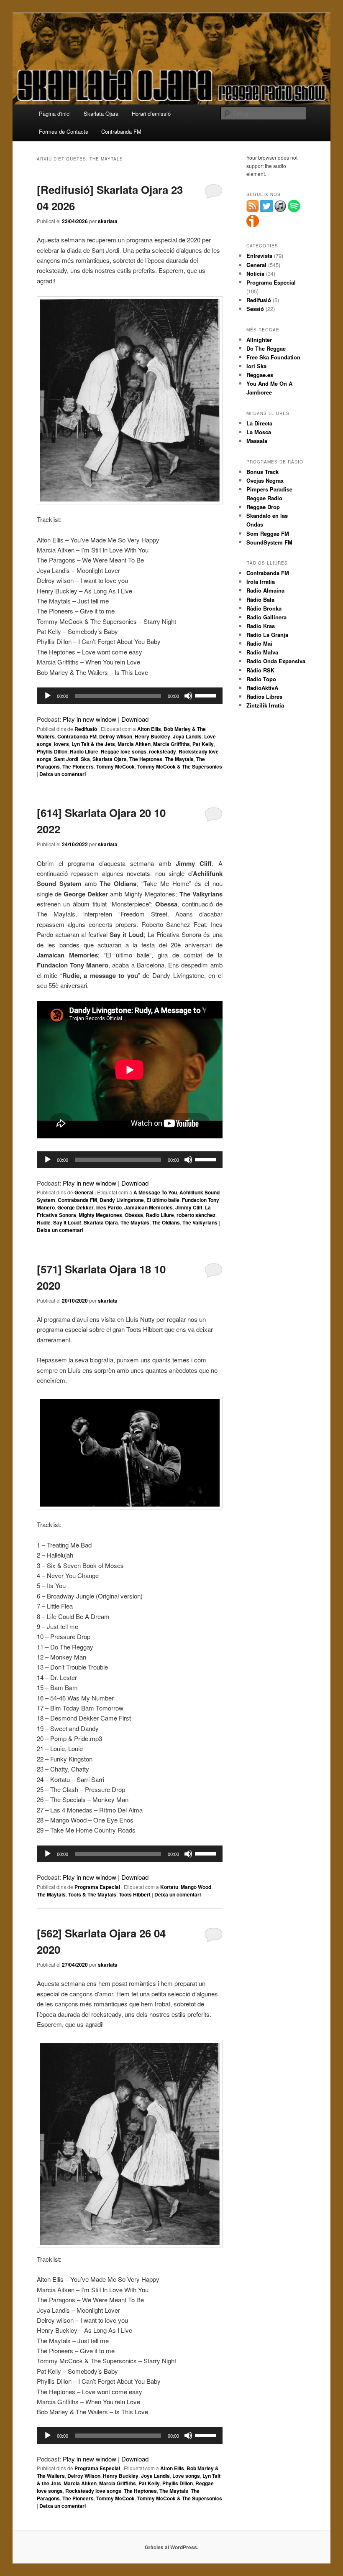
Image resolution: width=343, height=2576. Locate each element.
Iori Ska (256, 366)
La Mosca (259, 432)
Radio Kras (261, 626)
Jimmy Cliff (189, 1207)
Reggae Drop (263, 507)
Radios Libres (264, 696)
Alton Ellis (149, 729)
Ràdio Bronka (264, 608)
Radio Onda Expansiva (276, 661)
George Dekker (76, 1207)
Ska (85, 759)
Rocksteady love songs (93, 2491)
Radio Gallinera (266, 617)
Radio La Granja (267, 635)
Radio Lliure (84, 751)
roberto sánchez (196, 1215)
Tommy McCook (115, 766)
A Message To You (155, 1192)
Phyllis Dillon (52, 751)
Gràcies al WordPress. (171, 2547)
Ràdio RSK (260, 670)
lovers (61, 744)
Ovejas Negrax (265, 480)
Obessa (134, 1215)
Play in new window (90, 719)
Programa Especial (97, 1887)
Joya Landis (187, 736)
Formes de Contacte (64, 131)
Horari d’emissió (151, 113)
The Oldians (166, 1222)
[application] (130, 696)
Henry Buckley (152, 736)
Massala (257, 441)
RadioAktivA (262, 688)
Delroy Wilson (116, 736)
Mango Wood (196, 1887)
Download (135, 719)
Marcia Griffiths (171, 744)
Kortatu (169, 1887)
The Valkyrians (200, 1222)
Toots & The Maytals (92, 1894)
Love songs (186, 2476)
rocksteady (163, 751)
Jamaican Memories (148, 1207)
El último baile (163, 1200)
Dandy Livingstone (122, 1200)
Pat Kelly (203, 744)
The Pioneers (78, 766)
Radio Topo (261, 679)
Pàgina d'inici (55, 113)
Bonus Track (262, 472)
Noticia (255, 274)
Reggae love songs (124, 751)
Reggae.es (260, 375)
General (84, 1192)
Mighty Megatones (100, 1215)
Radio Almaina (265, 590)
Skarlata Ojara (101, 113)
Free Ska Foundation (273, 357)
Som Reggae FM (268, 533)
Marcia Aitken (134, 744)
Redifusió (86, 729)
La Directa (259, 423)
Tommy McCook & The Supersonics (180, 766)
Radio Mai (259, 643)
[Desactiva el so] (188, 696)
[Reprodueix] (48, 696)
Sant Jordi (66, 759)
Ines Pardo (109, 1207)
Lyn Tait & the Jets (93, 744)
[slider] (207, 695)
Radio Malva (262, 652)
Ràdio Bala (260, 599)
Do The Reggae (266, 348)
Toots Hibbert (135, 1894)
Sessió (255, 309)
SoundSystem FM (269, 542)
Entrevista (259, 256)
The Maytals (179, 759)
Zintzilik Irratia (265, 705)
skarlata (108, 221)
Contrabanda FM (121, 131)
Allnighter (259, 340)
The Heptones (146, 759)
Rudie (44, 1222)
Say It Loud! (67, 1222)
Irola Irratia (261, 582)
